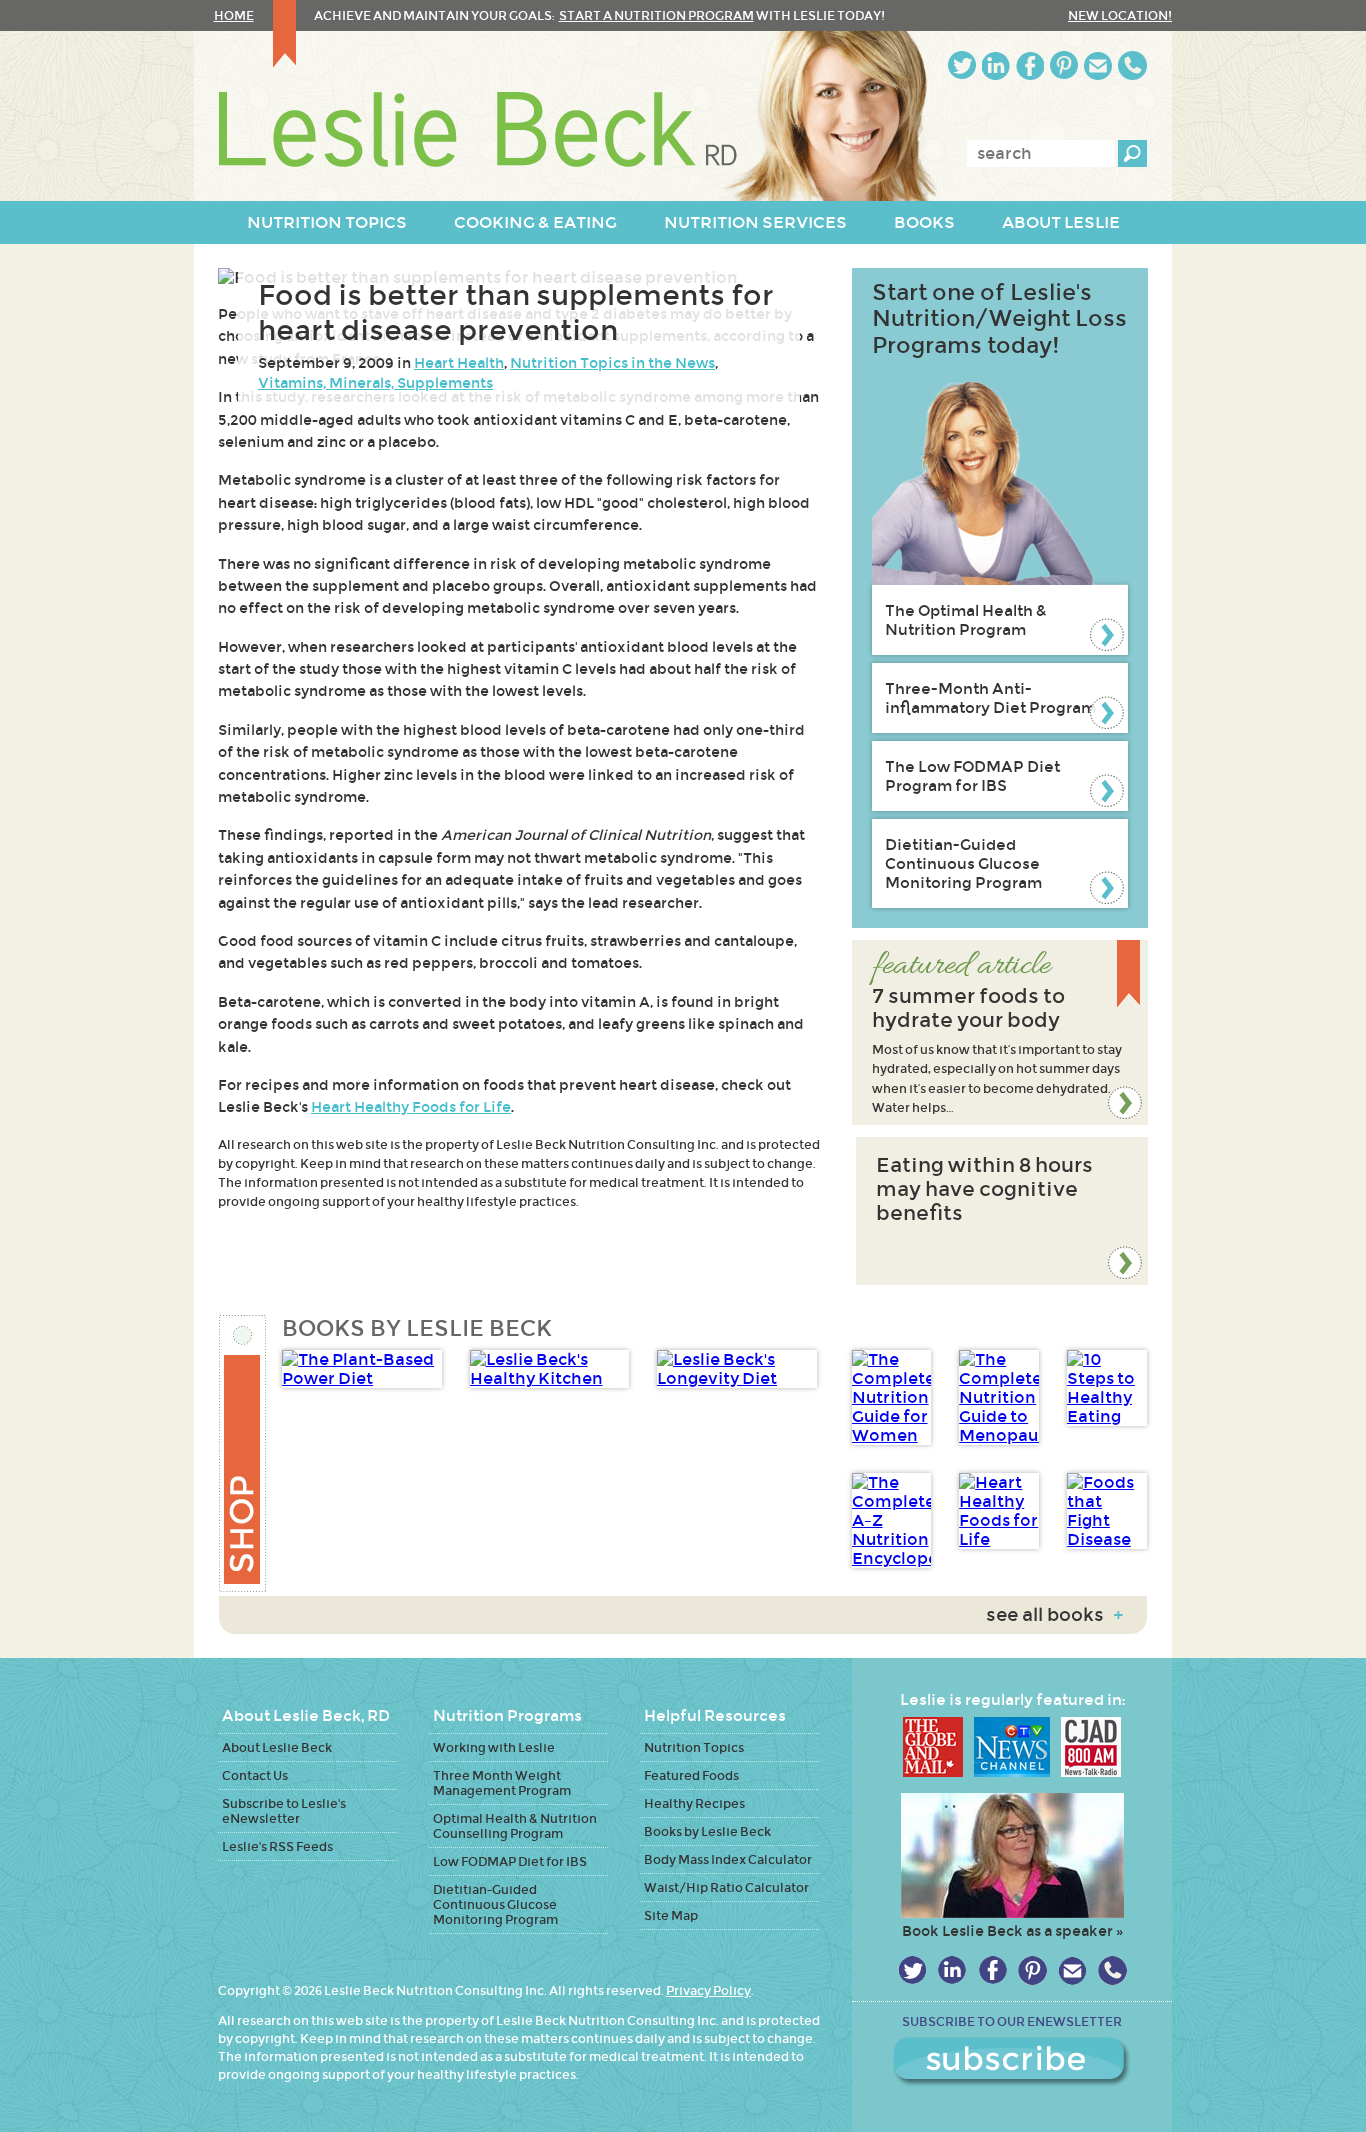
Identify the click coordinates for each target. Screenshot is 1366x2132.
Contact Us (255, 1775)
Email (1098, 65)
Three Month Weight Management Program (502, 1783)
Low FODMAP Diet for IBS (510, 1861)
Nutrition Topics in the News (612, 363)
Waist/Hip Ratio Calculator (726, 1887)
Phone (1132, 65)
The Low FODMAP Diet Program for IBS (972, 776)
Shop (243, 1453)
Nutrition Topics (694, 1747)
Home (234, 15)
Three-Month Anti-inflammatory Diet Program (990, 698)
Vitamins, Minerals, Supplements (375, 383)
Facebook (1030, 65)
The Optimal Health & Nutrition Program (966, 620)
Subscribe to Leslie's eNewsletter (284, 1811)
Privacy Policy (708, 1990)
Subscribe (1012, 2062)
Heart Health (459, 363)
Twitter (962, 65)
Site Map (671, 1915)
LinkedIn (996, 65)
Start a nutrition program (656, 15)
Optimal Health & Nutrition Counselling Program (515, 1826)
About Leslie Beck (277, 1747)
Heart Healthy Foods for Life (411, 1107)
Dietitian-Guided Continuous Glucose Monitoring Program (963, 863)
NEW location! (1120, 15)
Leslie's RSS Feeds (277, 1846)
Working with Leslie (494, 1747)
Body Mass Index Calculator (728, 1859)
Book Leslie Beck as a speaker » (1012, 1931)
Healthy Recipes (694, 1803)
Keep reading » (1000, 1032)
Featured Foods (691, 1775)
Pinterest (1064, 65)
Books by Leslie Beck (707, 1831)
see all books (1054, 1615)
